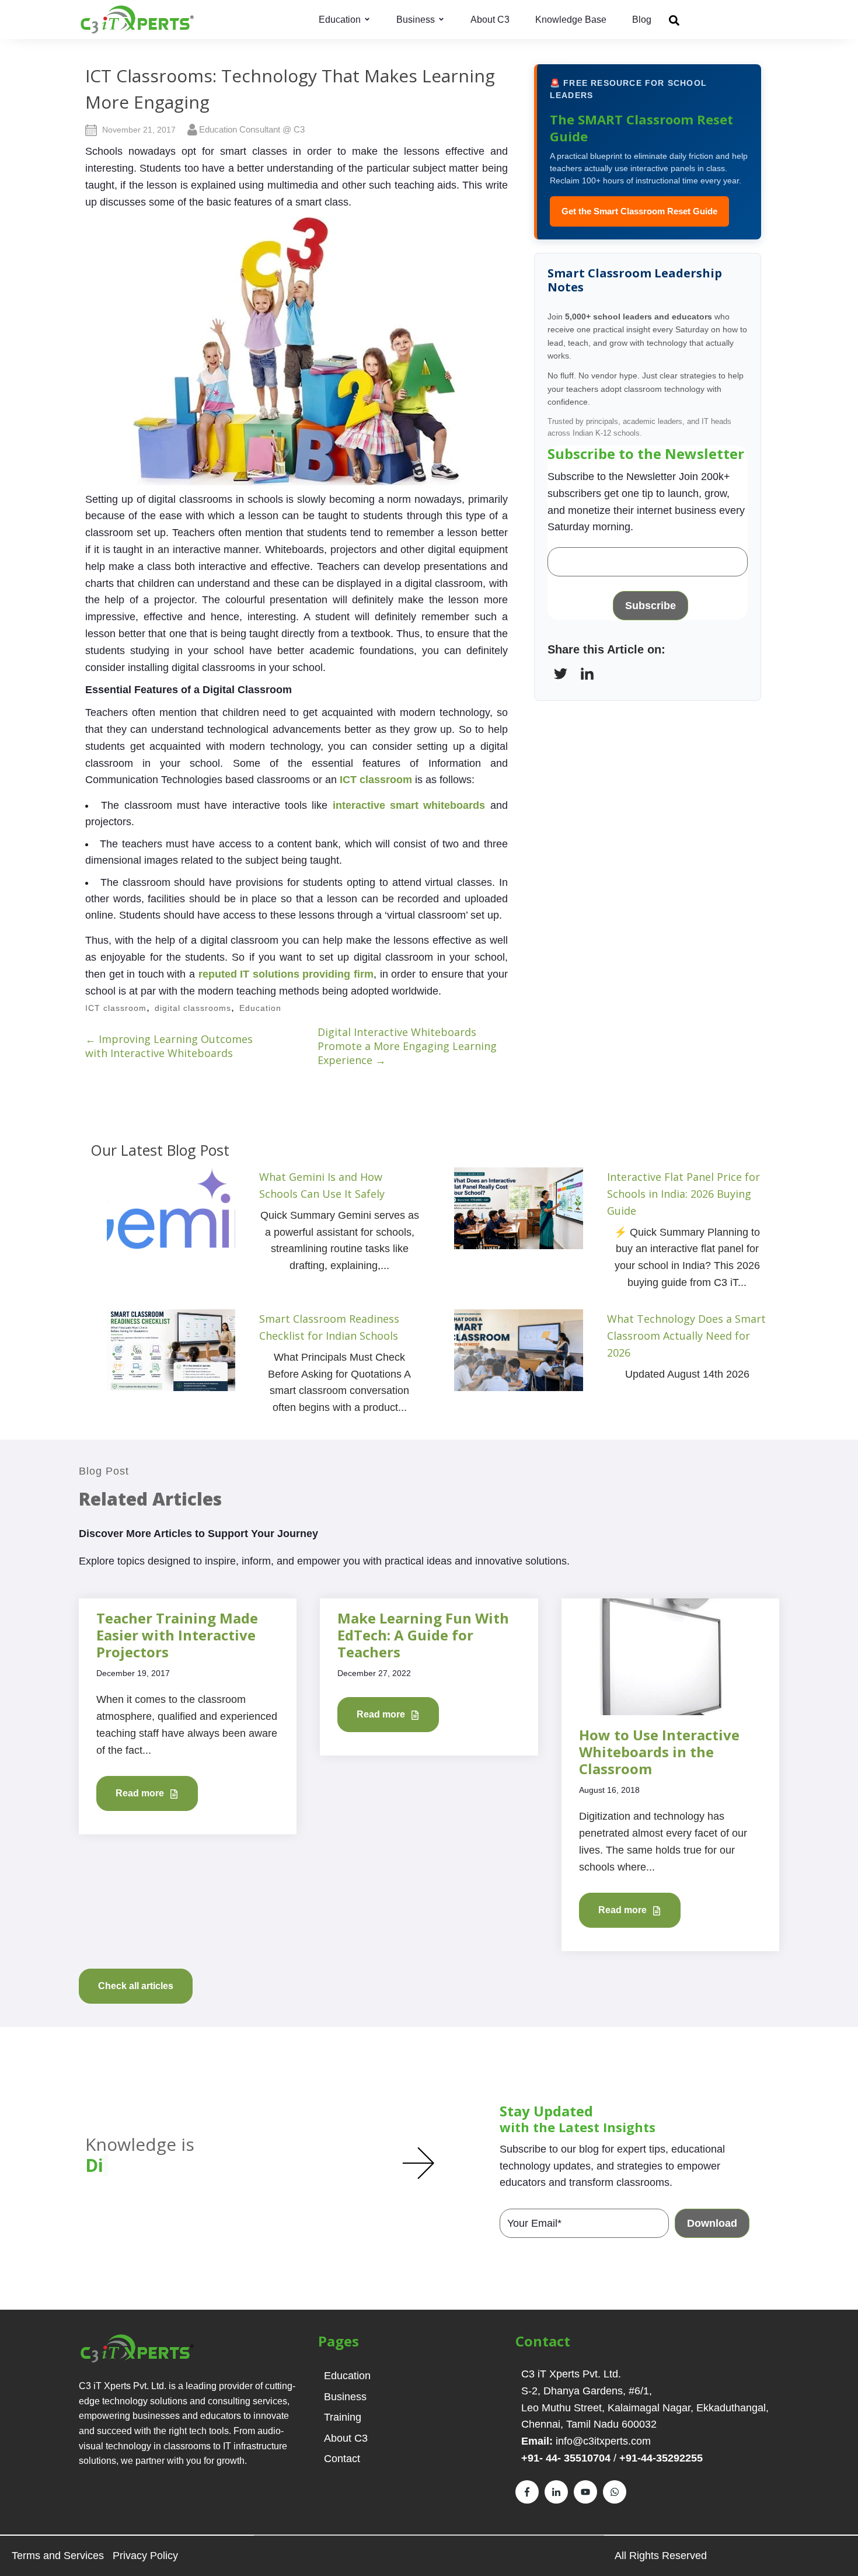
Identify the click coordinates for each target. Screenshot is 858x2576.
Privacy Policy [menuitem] (145, 2556)
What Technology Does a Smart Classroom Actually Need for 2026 (686, 1336)
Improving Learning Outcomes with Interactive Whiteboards (169, 1046)
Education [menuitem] (347, 2376)
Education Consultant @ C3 (252, 129)
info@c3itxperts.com (603, 2441)
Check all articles (136, 1986)
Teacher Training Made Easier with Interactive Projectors (177, 1635)
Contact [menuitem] (342, 2459)
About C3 (490, 20)
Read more (141, 1793)
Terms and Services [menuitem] (58, 2556)
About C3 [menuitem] (346, 2438)
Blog (642, 20)
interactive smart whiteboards (409, 805)
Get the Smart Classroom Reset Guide (639, 211)
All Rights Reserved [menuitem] (661, 2556)
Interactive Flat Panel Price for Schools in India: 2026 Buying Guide (683, 1194)
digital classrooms (193, 1008)
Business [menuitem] (345, 2397)
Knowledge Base (571, 20)
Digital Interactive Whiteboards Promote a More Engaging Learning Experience (407, 1046)
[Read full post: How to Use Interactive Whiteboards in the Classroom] (670, 1656)
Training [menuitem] (343, 2417)
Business (416, 20)
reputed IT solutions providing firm (286, 974)
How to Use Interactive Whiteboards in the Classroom (659, 1752)
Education (340, 20)
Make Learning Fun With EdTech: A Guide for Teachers (423, 1635)
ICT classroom (376, 780)
